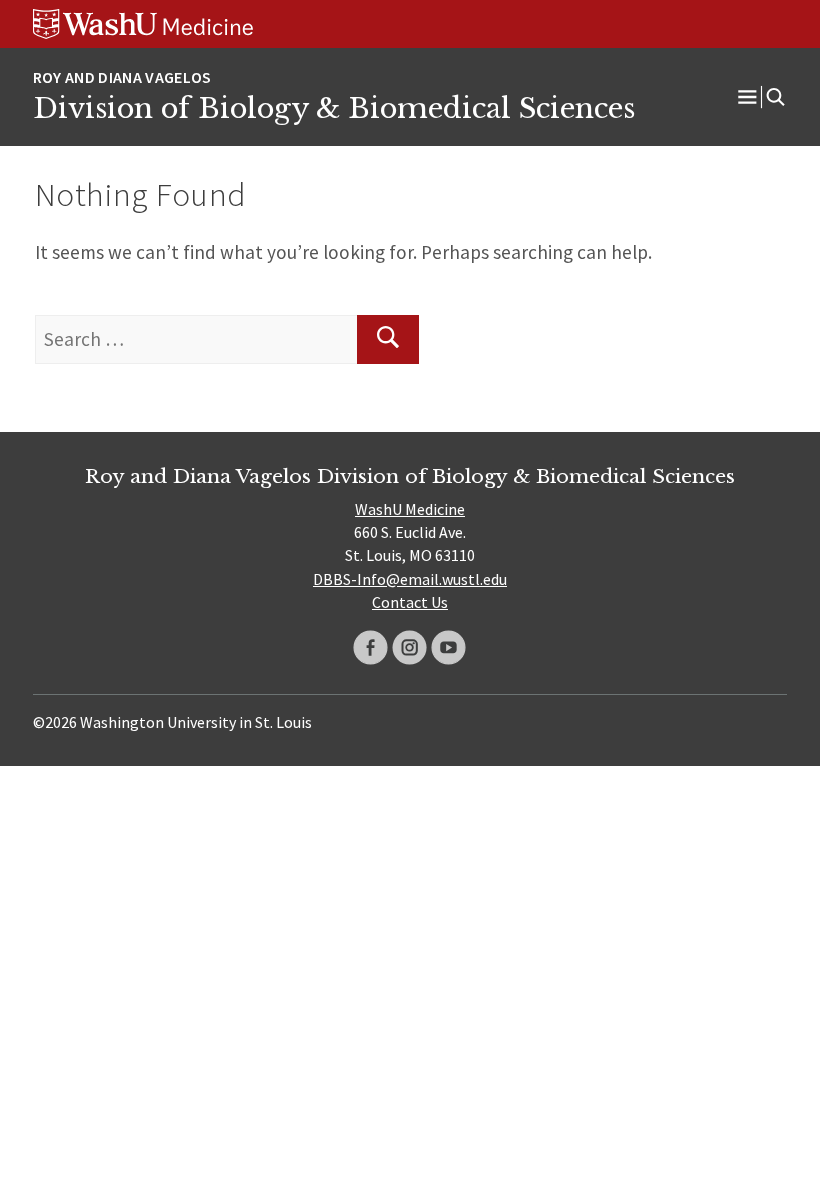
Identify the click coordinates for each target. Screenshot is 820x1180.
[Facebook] (370, 647)
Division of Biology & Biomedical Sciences (334, 108)
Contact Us (410, 602)
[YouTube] (448, 647)
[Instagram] (409, 647)
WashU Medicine (410, 509)
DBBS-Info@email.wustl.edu (410, 579)
